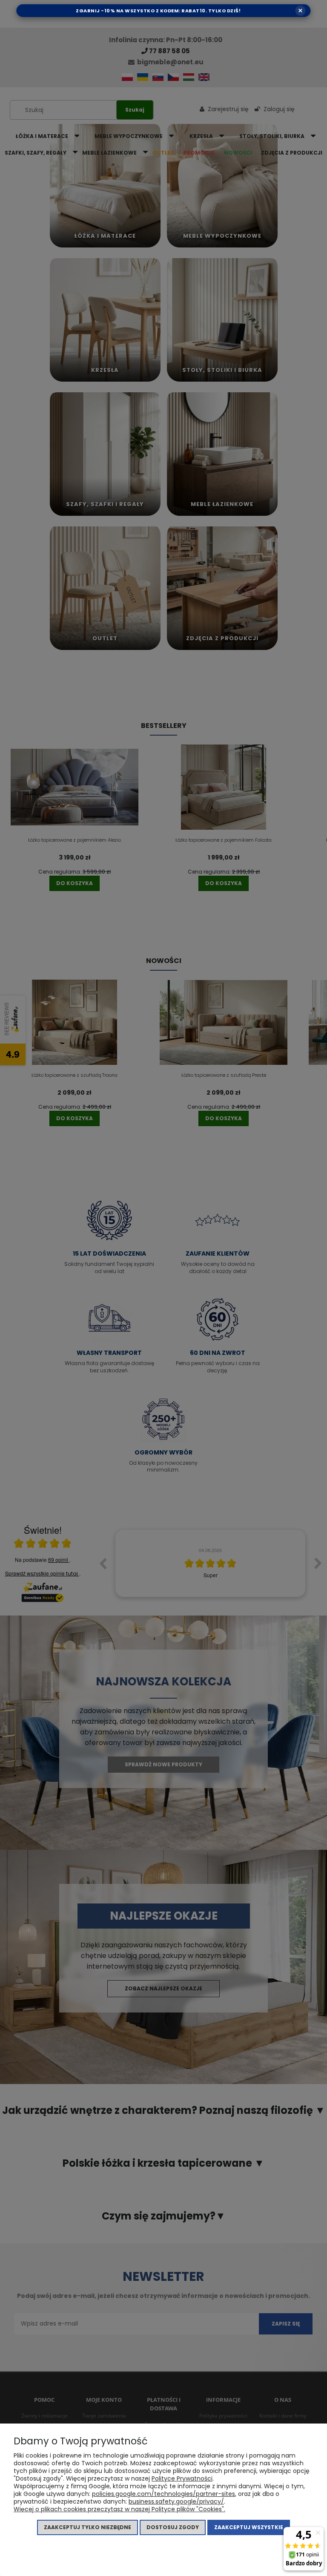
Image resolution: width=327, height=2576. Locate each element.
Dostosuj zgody (173, 2527)
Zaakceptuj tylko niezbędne (87, 2527)
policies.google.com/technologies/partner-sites (163, 2494)
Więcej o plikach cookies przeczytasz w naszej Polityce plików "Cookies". (119, 2509)
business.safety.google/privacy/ (176, 2501)
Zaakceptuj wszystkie (249, 2527)
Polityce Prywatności (182, 2478)
